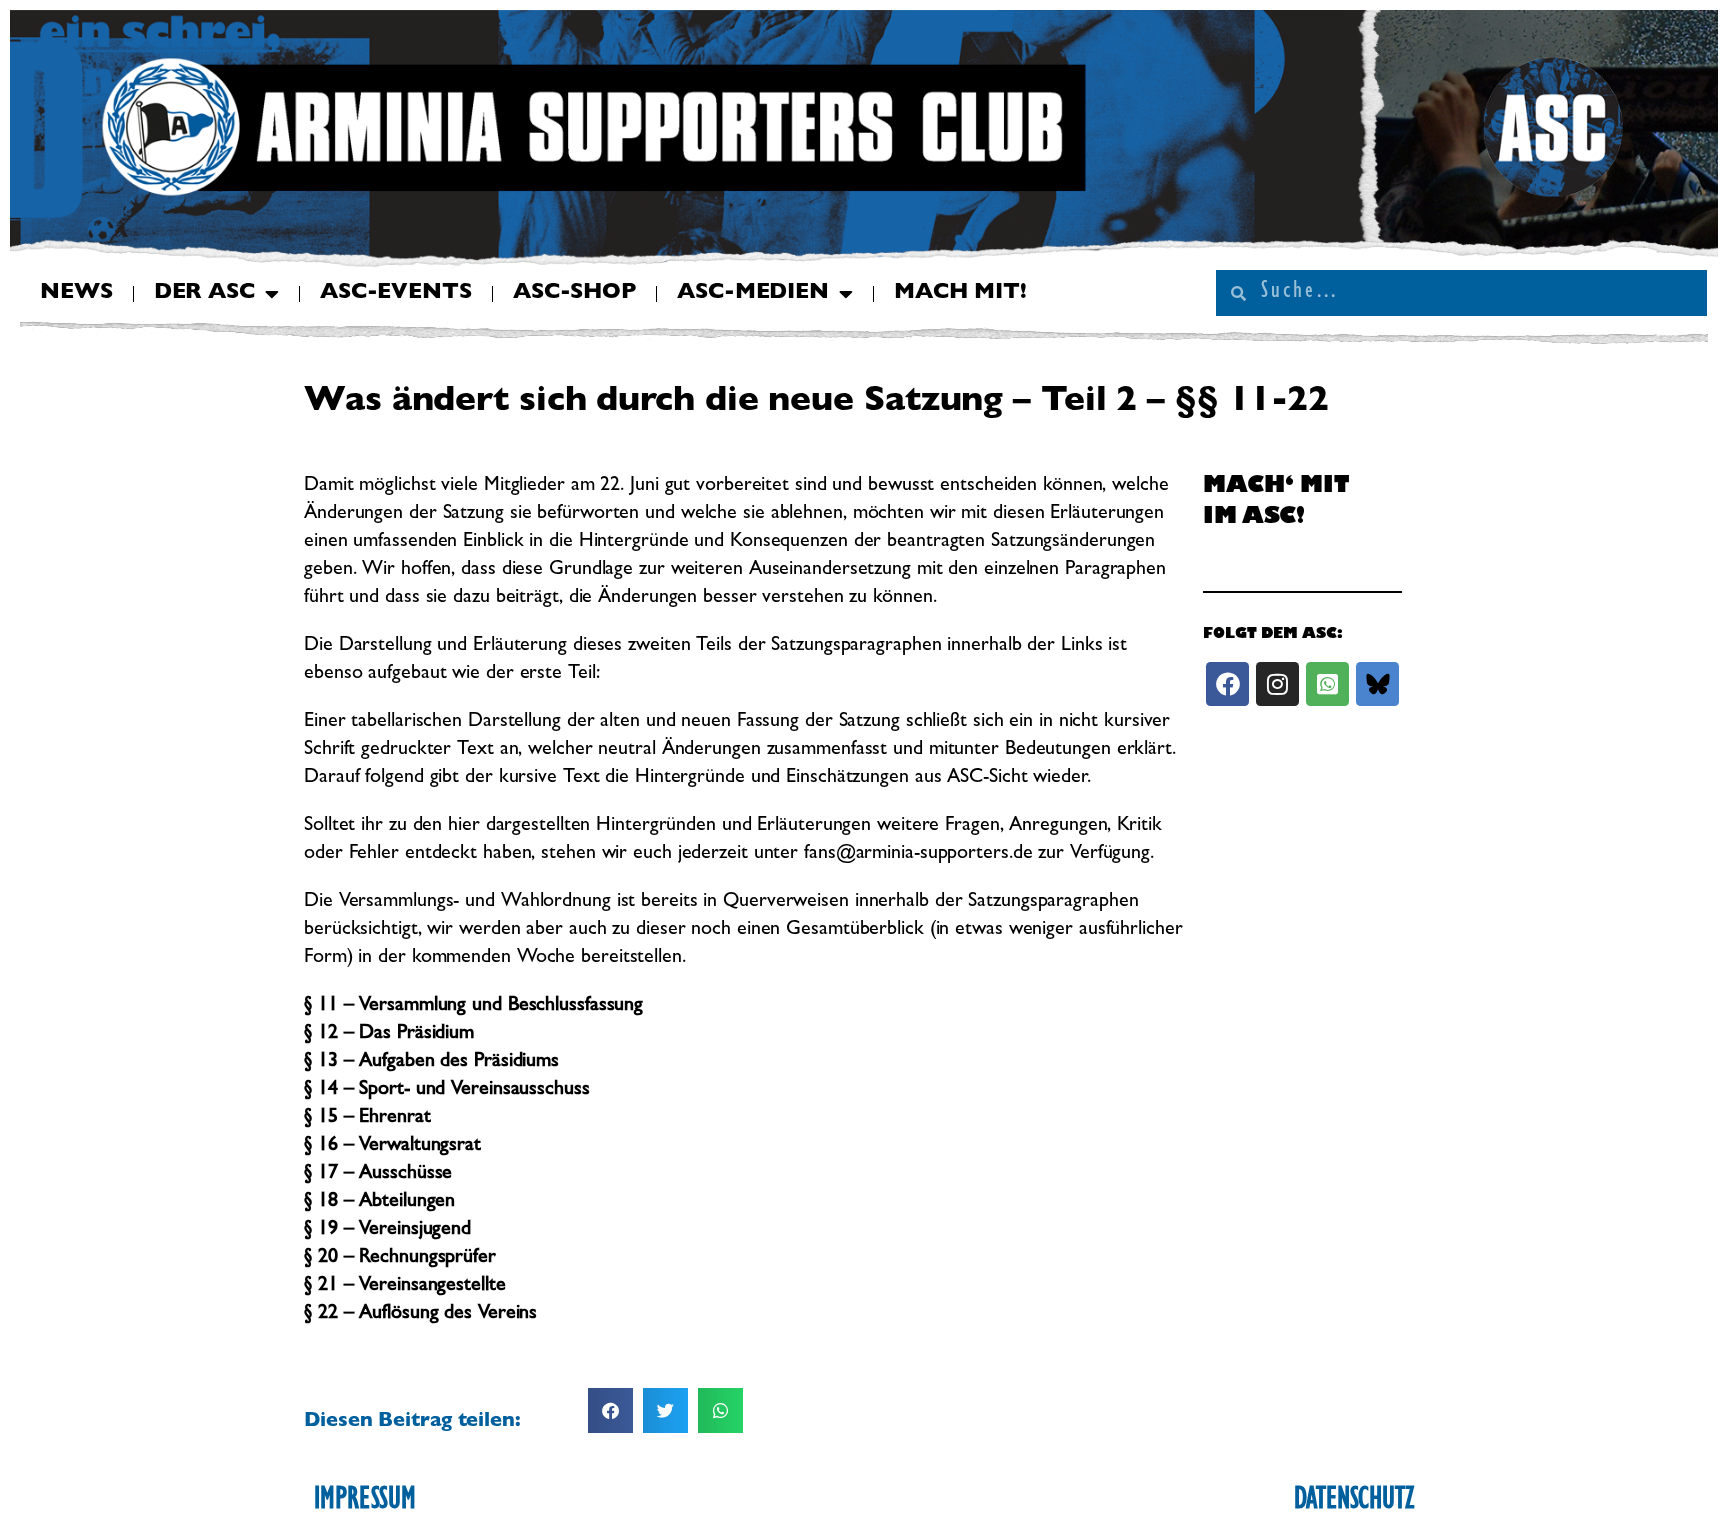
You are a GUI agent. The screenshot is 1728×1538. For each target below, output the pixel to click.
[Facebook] (1227, 683)
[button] (610, 1410)
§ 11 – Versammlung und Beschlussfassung (473, 1006)
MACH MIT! (960, 294)
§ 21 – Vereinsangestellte (405, 1286)
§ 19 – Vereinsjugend (387, 1230)
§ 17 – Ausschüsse (378, 1174)
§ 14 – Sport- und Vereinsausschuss (447, 1090)
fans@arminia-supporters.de (918, 854)
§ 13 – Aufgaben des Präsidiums (431, 1062)
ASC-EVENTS (396, 294)
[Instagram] (1277, 683)
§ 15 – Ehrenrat (367, 1118)
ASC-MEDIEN (753, 294)
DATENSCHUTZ (1354, 1502)
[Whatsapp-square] (1327, 683)
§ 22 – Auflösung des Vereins (420, 1314)
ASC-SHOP (574, 294)
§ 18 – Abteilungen (379, 1202)
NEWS (76, 294)
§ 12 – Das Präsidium (389, 1034)
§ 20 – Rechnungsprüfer (400, 1258)
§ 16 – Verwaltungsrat (392, 1146)
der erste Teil (541, 674)
